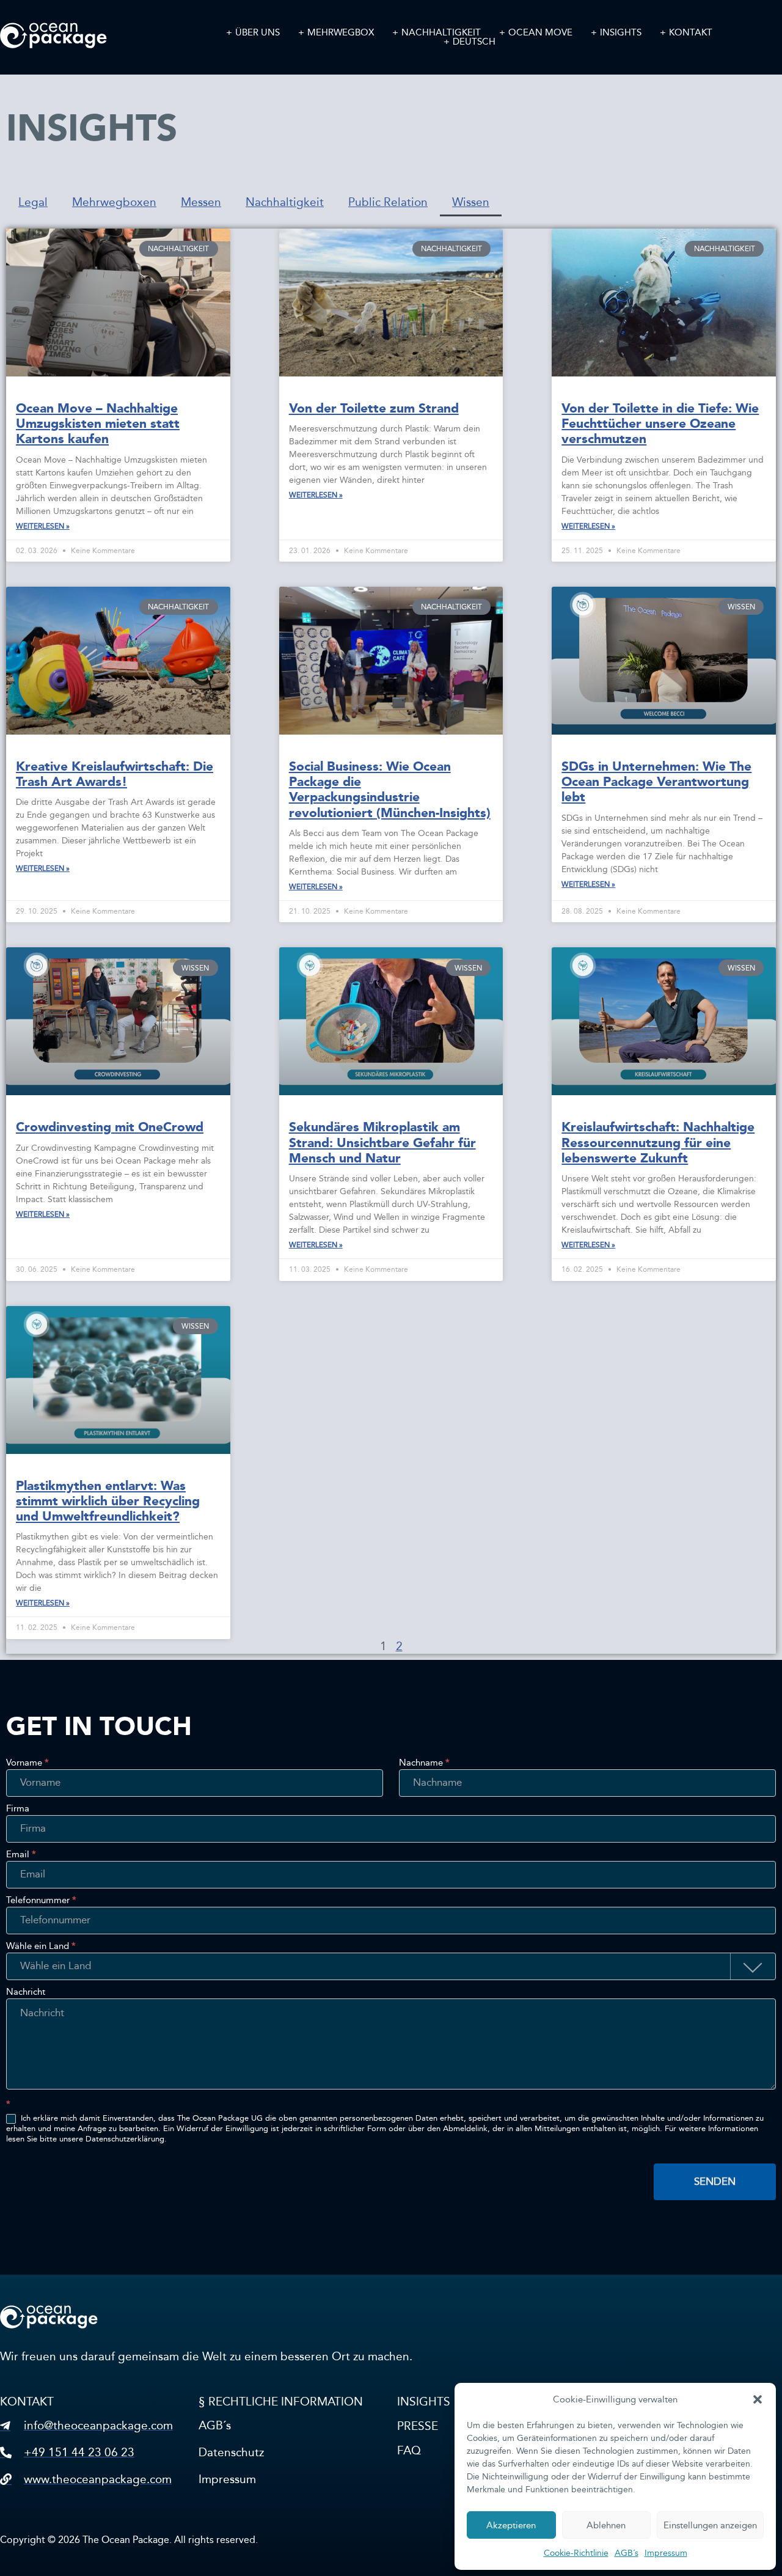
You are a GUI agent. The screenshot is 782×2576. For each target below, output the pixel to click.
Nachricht (26, 1992)
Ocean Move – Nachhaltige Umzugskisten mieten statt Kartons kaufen (98, 424)
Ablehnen (606, 2525)
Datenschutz (231, 2452)
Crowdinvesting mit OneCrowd (110, 1127)
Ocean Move (540, 33)
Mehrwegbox (341, 33)
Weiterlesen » (43, 526)
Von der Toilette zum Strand (374, 408)
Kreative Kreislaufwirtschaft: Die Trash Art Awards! (115, 774)
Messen (201, 202)
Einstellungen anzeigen (710, 2525)
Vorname (27, 1763)
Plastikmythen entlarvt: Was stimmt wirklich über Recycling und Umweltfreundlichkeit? (108, 1501)
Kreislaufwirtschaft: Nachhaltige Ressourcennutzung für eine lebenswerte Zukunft (658, 1142)
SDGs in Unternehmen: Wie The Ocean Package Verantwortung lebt (656, 782)
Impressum (666, 2553)
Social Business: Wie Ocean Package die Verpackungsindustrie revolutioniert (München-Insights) (390, 790)
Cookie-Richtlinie (576, 2553)
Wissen (471, 202)
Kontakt (691, 33)
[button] (758, 2399)
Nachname (424, 1763)
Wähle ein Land (41, 1947)
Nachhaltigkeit (441, 33)
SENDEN (715, 2182)
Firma (18, 1809)
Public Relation (388, 202)
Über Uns (258, 33)
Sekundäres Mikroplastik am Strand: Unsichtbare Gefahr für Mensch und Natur (382, 1142)
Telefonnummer (41, 1901)
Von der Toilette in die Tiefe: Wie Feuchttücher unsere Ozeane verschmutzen (660, 424)
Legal (33, 202)
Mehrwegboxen (114, 202)
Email (21, 1855)
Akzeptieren (511, 2525)
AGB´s (627, 2553)
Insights (621, 33)
